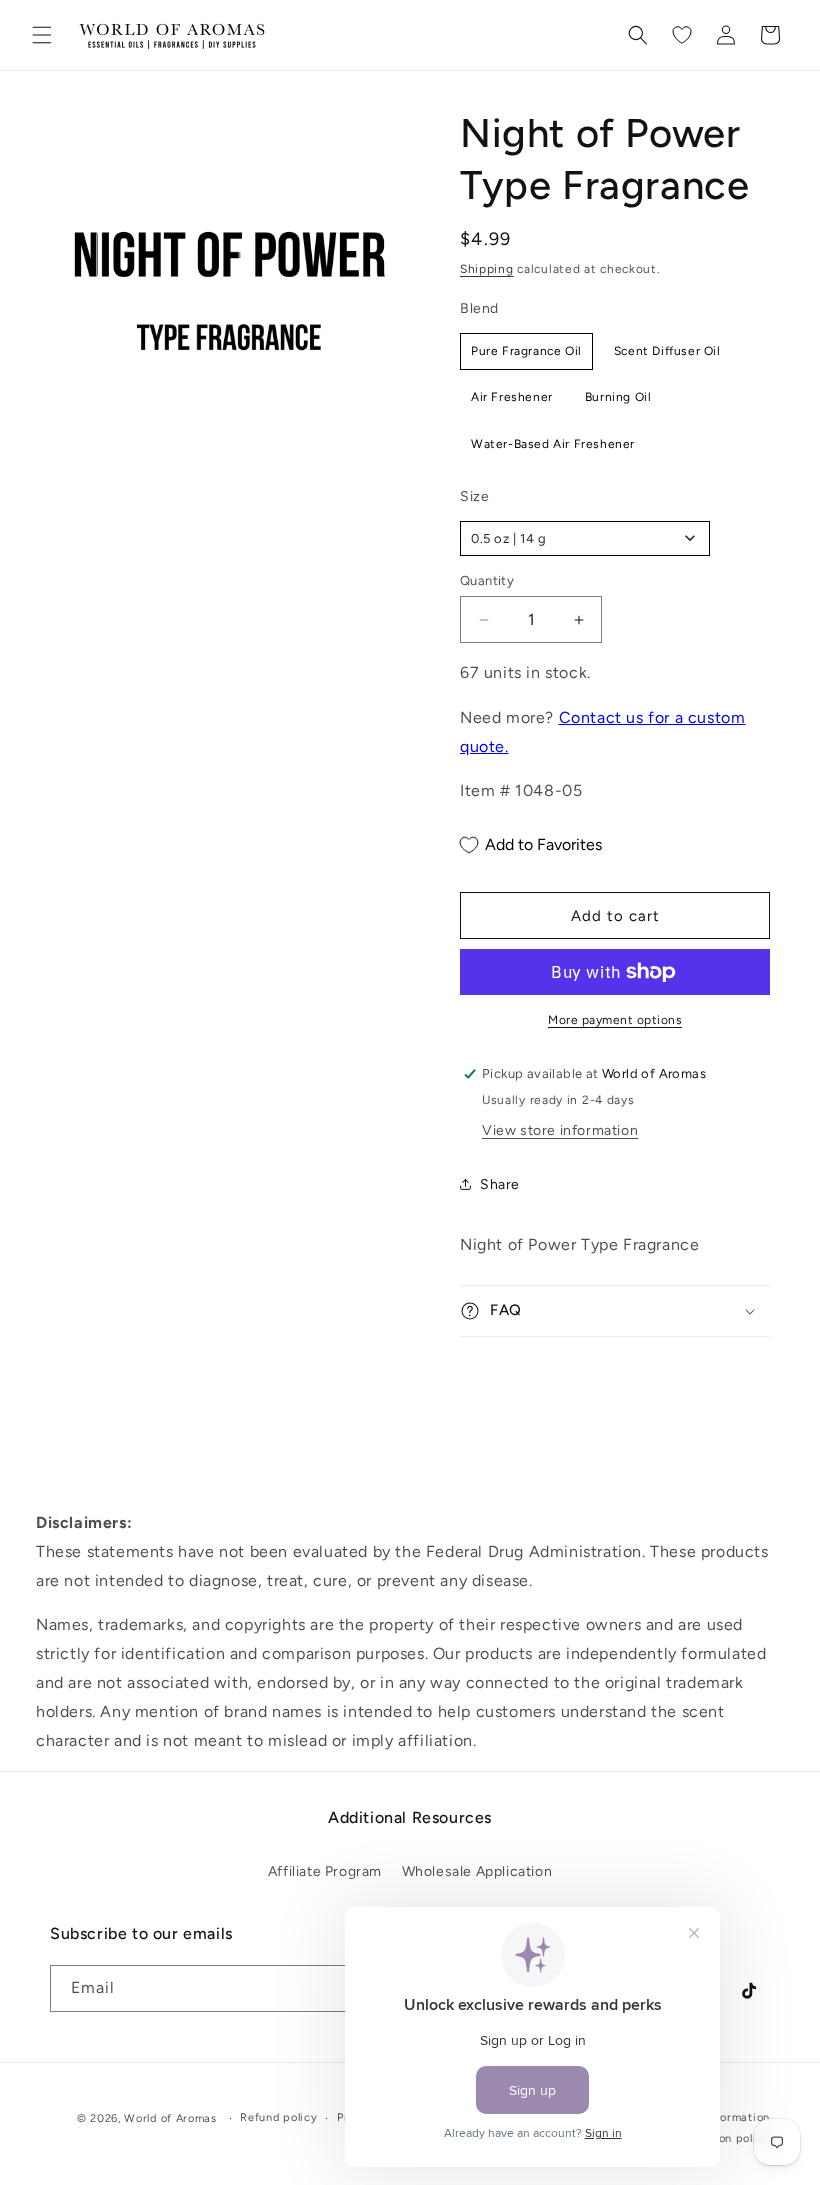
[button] (42, 35)
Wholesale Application (477, 1871)
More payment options (615, 1020)
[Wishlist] (682, 35)
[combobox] (585, 538)
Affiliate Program (325, 1871)
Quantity (487, 580)
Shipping (487, 269)
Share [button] (500, 1184)
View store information (560, 1130)
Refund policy (278, 2117)
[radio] (526, 351)
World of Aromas (170, 2118)
